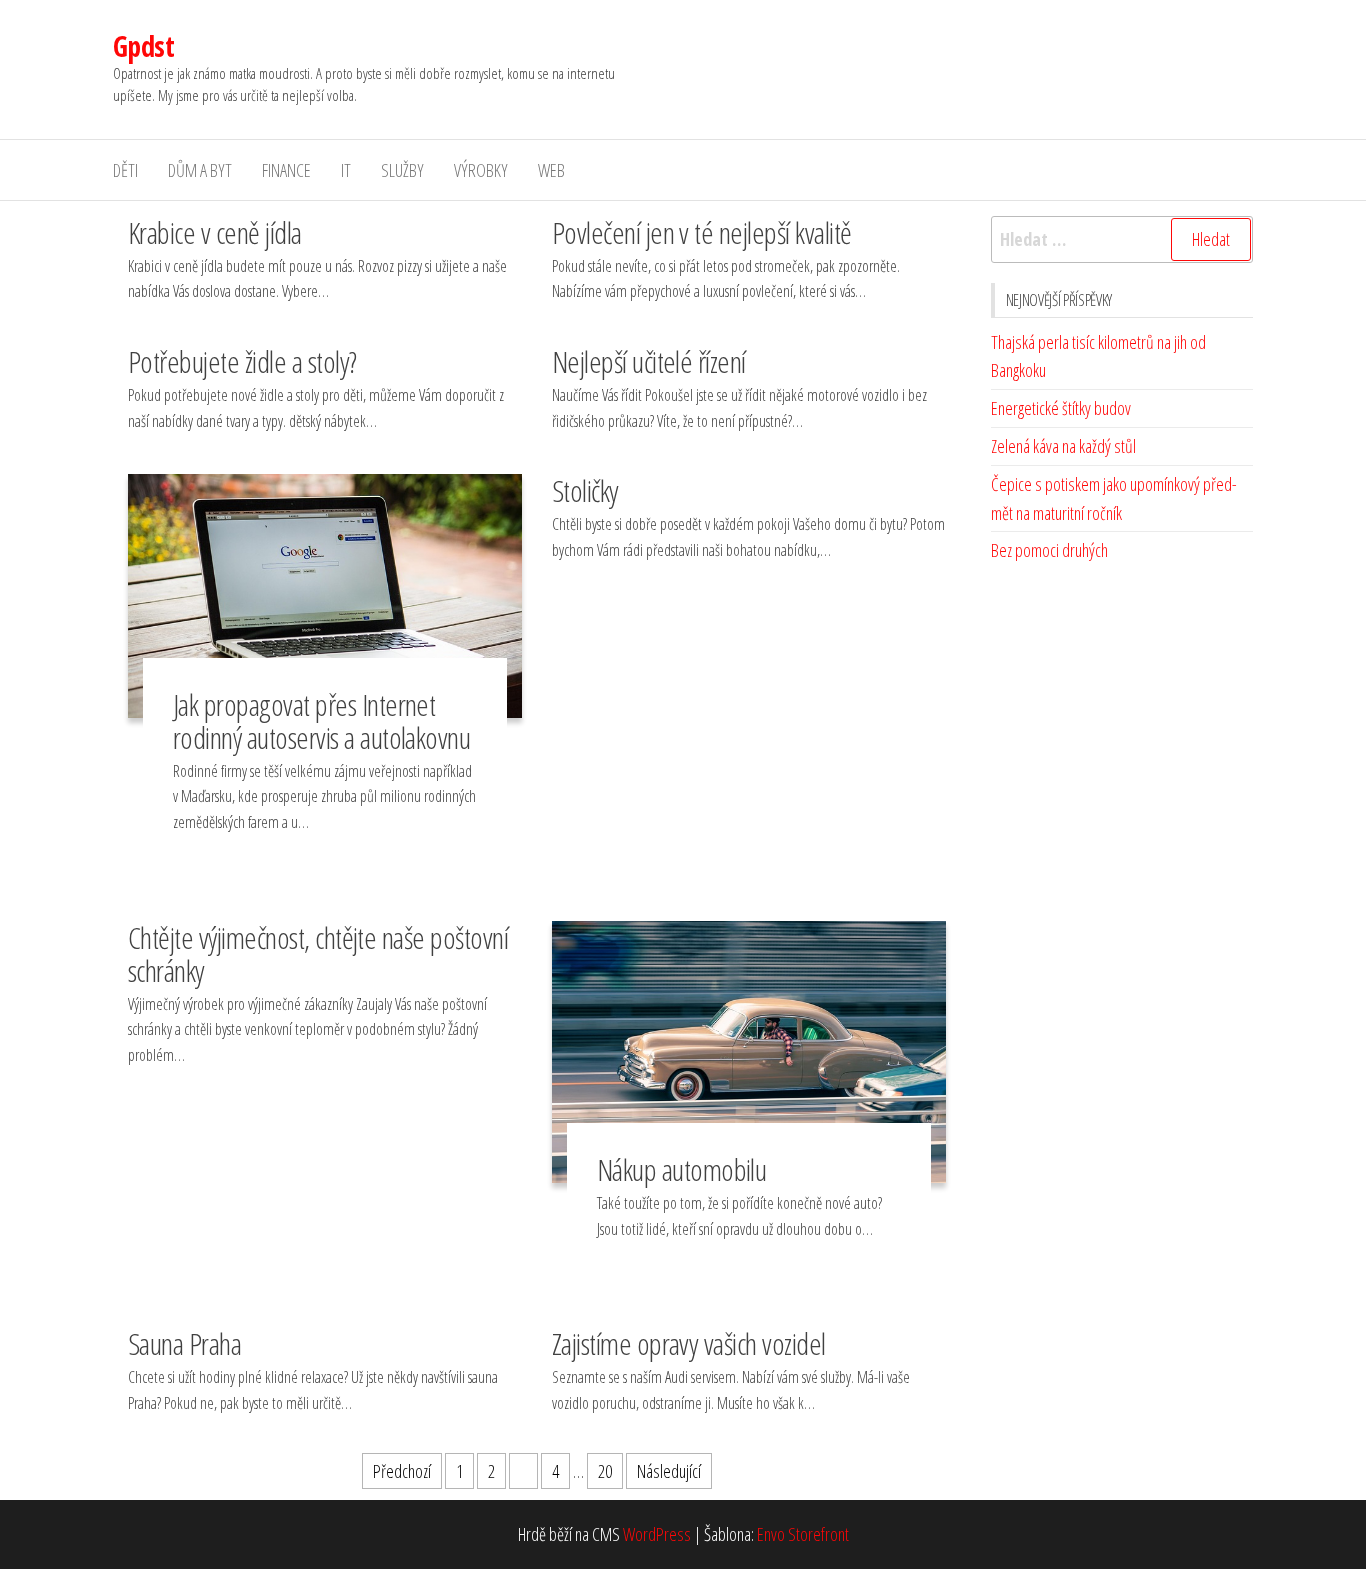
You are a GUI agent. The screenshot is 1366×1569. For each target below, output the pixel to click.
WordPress (657, 1534)
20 (605, 1471)
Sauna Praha (184, 1343)
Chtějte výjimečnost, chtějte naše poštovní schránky (318, 954)
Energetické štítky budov (1061, 408)
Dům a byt (200, 170)
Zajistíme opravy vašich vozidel (689, 1343)
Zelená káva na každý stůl (1063, 446)
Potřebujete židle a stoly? (242, 361)
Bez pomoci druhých (1049, 550)
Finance (286, 170)
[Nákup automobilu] (749, 1050)
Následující (669, 1471)
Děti (125, 170)
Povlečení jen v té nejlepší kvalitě (702, 232)
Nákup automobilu (682, 1169)
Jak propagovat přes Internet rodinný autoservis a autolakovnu (321, 721)
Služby (402, 170)
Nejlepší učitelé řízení (649, 361)
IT (346, 170)
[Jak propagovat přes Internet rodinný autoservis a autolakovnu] (325, 594)
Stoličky (585, 490)
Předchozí (402, 1471)
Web (551, 170)
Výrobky (481, 170)
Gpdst (143, 46)
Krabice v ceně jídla (215, 232)
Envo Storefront (803, 1534)
